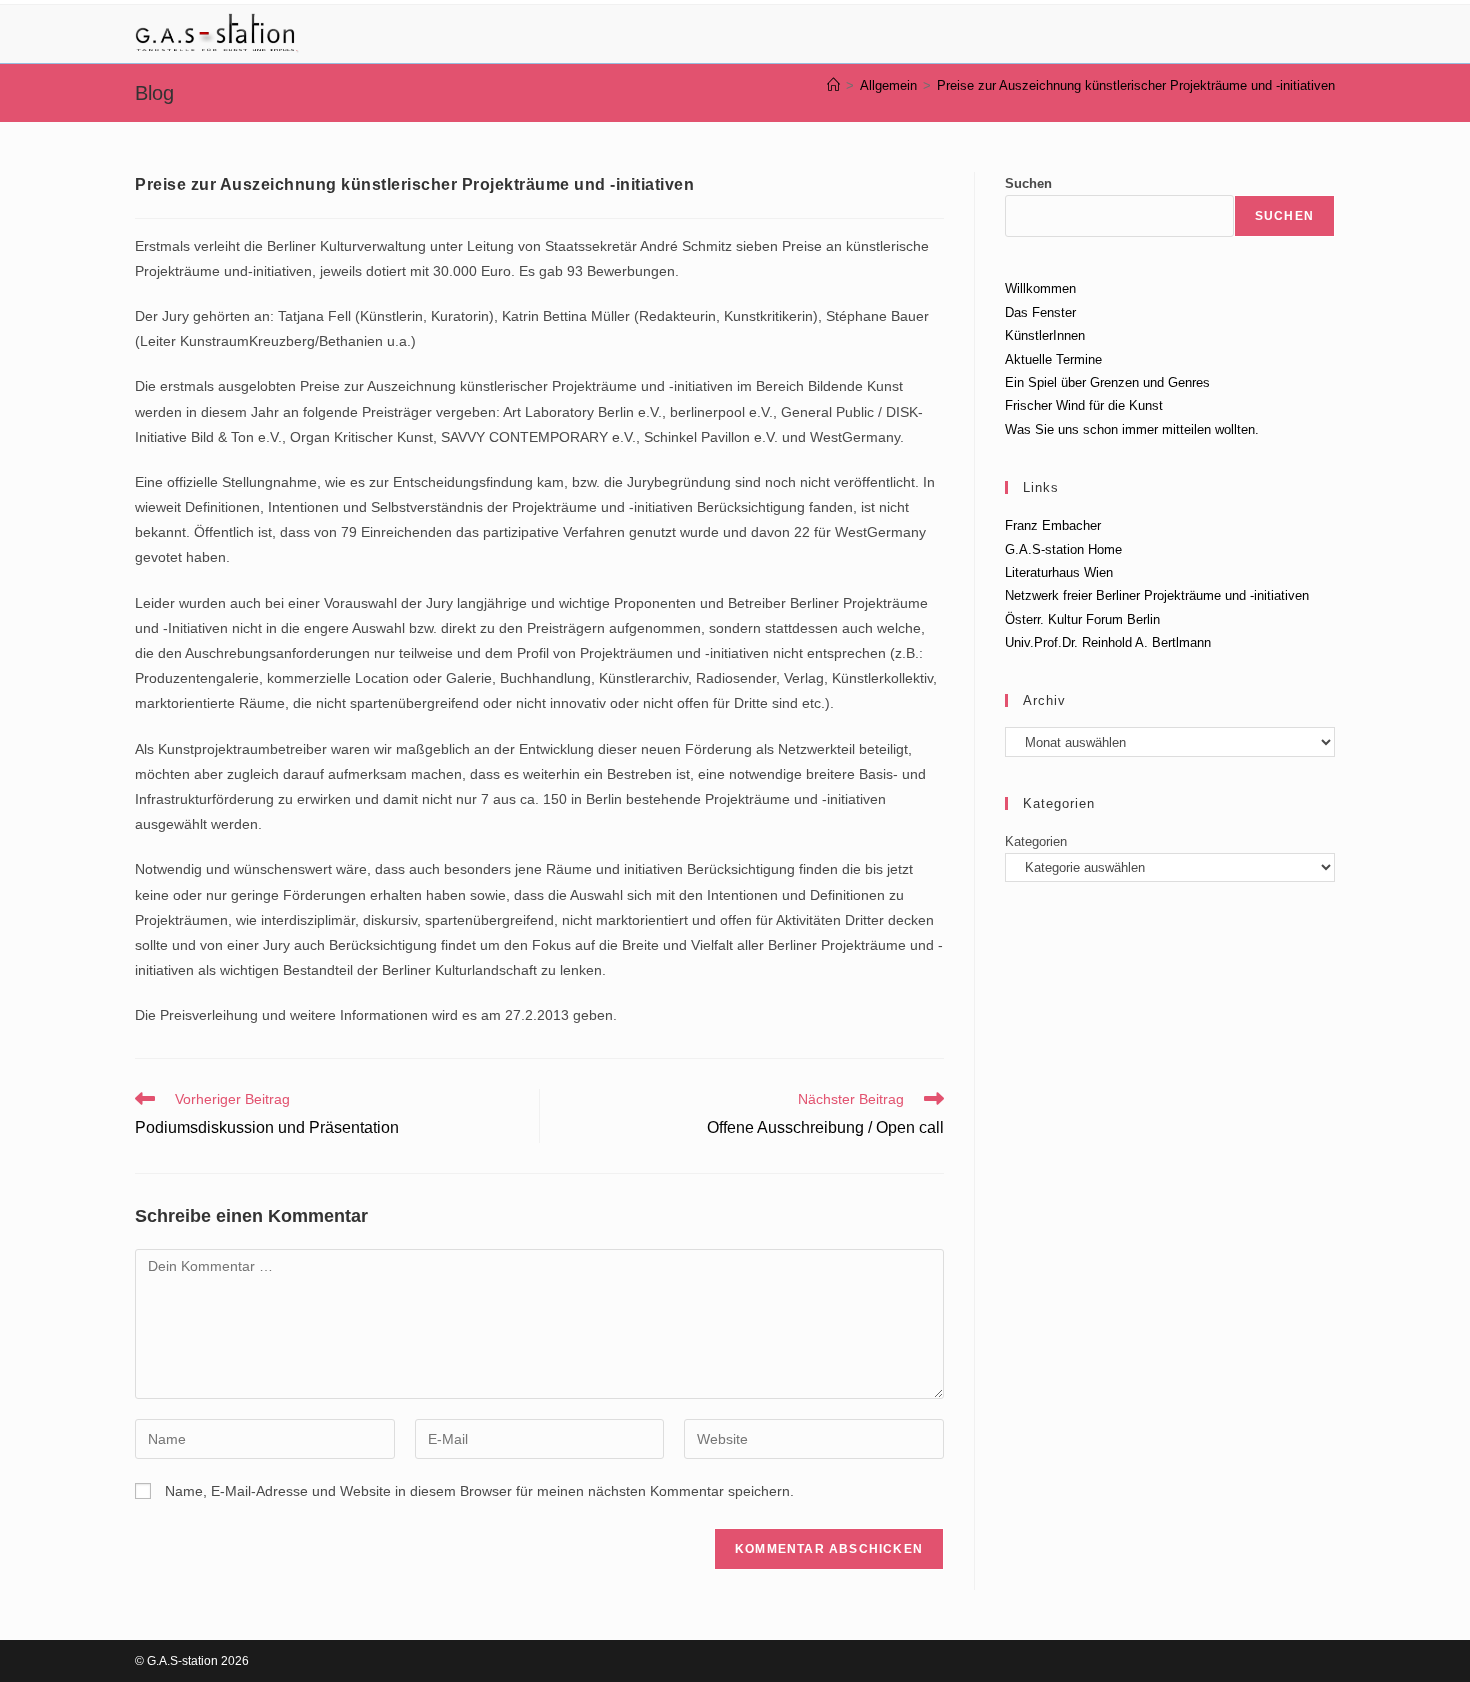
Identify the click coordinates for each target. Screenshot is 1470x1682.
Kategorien (1036, 841)
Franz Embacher (1053, 525)
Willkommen (1040, 288)
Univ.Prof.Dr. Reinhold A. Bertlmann (1108, 642)
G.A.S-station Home (1063, 549)
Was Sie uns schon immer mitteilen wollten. (1132, 429)
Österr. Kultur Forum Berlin (1082, 619)
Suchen (1028, 183)
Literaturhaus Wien (1059, 572)
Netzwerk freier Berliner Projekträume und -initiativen (1157, 595)
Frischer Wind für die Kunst (1084, 405)
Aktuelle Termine (1053, 359)
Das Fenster (1040, 312)
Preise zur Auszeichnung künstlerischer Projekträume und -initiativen (1136, 85)
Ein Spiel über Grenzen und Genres (1107, 382)
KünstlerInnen (1045, 335)
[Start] (833, 85)
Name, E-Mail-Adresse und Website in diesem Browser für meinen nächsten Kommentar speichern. (479, 1491)
